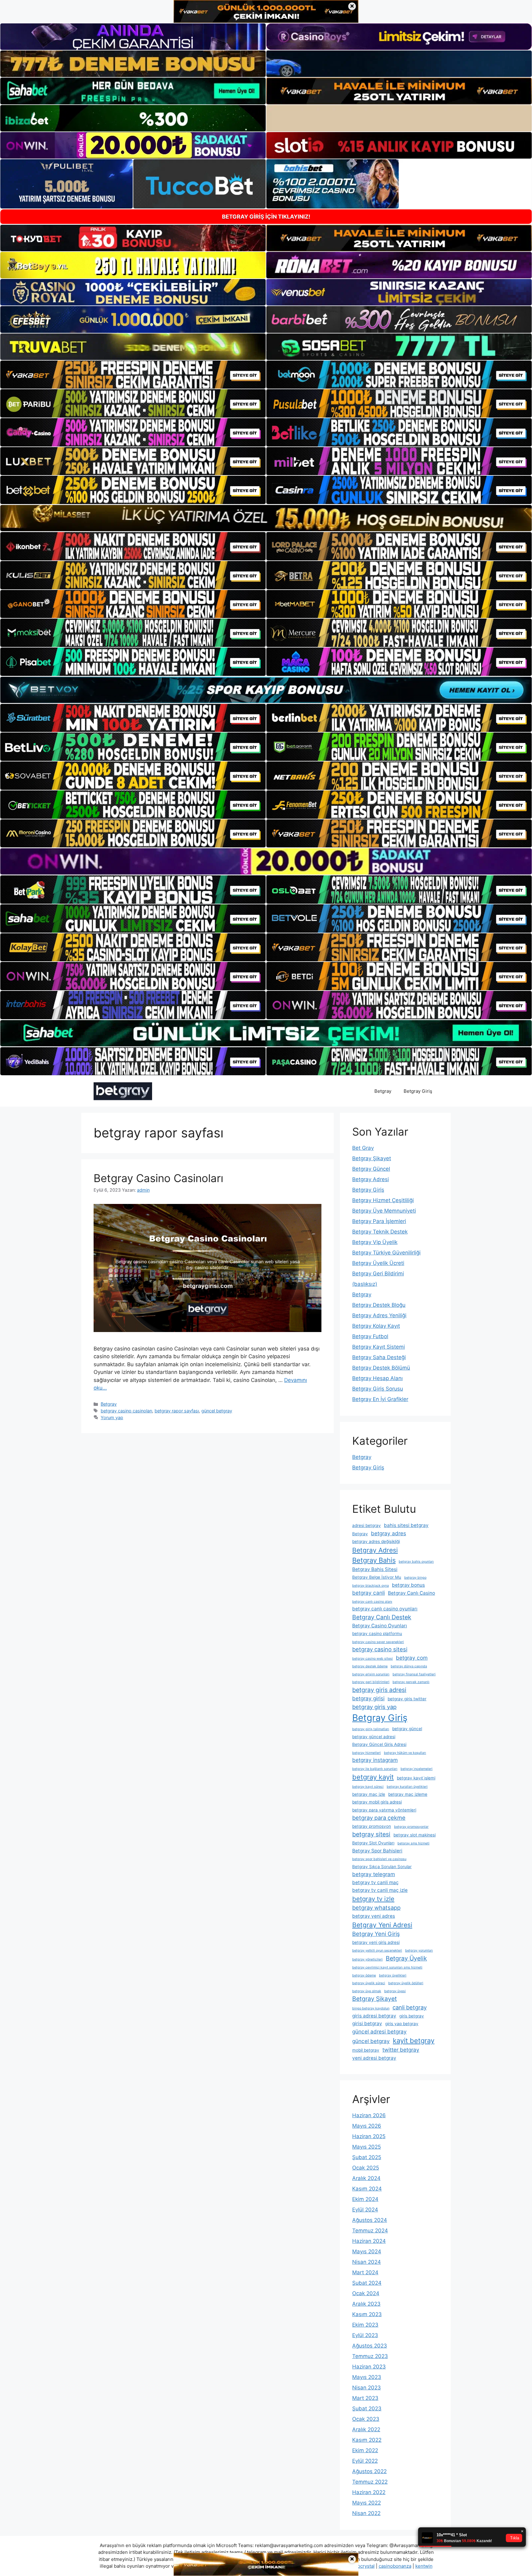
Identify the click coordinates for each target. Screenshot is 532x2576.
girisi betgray (367, 2023)
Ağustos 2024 (370, 2220)
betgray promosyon (372, 1826)
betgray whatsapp (376, 1908)
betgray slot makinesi (415, 1835)
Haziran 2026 (369, 2115)
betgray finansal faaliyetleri (414, 1674)
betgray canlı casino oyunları (385, 1609)
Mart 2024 (365, 2272)
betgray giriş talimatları (371, 1729)
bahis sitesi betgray (406, 1525)
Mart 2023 (365, 2398)
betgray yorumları (419, 1950)
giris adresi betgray (374, 2016)
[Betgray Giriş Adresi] (123, 1091)
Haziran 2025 (369, 2136)
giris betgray (412, 2016)
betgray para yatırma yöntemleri (384, 1810)
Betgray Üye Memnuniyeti (384, 1211)
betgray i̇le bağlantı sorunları (375, 1769)
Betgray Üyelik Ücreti (378, 1263)
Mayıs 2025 (367, 2147)
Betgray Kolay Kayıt (376, 1326)
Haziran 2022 (369, 2492)
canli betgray (410, 2007)
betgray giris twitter (407, 1699)
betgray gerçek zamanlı (411, 1682)
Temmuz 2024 (370, 2231)
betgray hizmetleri (367, 1753)
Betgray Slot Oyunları (373, 1843)
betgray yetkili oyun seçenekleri (377, 1950)
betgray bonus (408, 1585)
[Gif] (266, 518)
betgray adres (389, 1533)
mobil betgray (366, 2050)
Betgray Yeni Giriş (376, 1934)
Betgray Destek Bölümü (381, 1368)
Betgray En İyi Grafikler (380, 1399)
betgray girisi (368, 1698)
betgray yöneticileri (367, 1959)
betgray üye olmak (367, 1991)
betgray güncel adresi (374, 1737)
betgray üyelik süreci (369, 1983)
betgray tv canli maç (375, 1882)
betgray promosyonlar (411, 1827)
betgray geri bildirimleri (371, 1682)
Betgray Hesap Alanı (377, 1378)
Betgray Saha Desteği (379, 1357)
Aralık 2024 (366, 2178)
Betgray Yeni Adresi (382, 1925)
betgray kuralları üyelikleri (407, 1787)
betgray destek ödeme (370, 1666)
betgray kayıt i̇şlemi (416, 1778)
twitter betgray (401, 2050)
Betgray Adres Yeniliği (379, 1315)
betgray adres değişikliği (376, 1541)
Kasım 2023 (367, 2314)
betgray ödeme (364, 1975)
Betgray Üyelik (406, 1958)
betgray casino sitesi (380, 1649)
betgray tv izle (373, 1899)
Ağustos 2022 (369, 2471)
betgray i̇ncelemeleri (417, 1769)
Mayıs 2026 (367, 2126)
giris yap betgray (402, 2024)
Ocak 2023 (366, 2419)
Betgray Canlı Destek (382, 1617)
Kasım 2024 (367, 2189)
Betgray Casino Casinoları (158, 1178)
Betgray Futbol (370, 1336)
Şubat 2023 (367, 2408)
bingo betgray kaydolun (371, 2008)
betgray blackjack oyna (371, 1586)
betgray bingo (415, 1578)
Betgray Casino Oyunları (380, 1626)
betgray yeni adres (374, 1916)
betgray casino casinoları (126, 1411)
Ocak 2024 (366, 2293)
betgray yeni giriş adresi (376, 1942)
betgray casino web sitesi (373, 1659)
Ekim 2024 (365, 2199)
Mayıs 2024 (367, 2251)
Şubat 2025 (367, 2157)
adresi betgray (367, 1525)
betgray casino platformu (377, 1633)
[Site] (133, 375)
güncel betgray (217, 1411)
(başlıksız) (365, 1284)
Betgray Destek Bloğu (379, 1305)
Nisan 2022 (366, 2513)
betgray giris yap (374, 1707)
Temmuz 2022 (370, 2482)
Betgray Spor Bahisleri (377, 1851)
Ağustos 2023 (370, 2346)
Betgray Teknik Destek (380, 1232)
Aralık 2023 (366, 2304)
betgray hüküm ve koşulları (405, 1753)
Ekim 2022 (365, 2450)
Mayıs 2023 (367, 2377)
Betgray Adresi (371, 1179)
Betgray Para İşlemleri (379, 1221)
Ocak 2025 (366, 2168)
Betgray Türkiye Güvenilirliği (386, 1253)
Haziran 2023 (369, 2367)
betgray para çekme (379, 1818)
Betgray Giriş (418, 1091)
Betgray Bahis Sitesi (375, 1569)
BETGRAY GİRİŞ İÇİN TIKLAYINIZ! (266, 217)
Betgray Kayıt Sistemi (379, 1347)
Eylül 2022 (365, 2461)
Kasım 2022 (367, 2440)
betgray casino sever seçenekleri (378, 1642)
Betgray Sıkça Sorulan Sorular (382, 1867)
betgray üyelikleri (393, 1975)
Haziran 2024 (369, 2241)
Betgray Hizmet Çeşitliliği (383, 1200)
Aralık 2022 (366, 2429)
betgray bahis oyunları (416, 1562)
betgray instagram (375, 1760)
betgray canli (369, 1593)
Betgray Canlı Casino (411, 1593)
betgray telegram (374, 1874)
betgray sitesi (371, 1834)
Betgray (383, 1091)
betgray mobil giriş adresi (377, 1802)
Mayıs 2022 (367, 2503)
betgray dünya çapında (409, 1666)
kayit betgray (414, 2041)
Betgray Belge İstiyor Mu (377, 1577)
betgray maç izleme (408, 1794)
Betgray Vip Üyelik (375, 1242)
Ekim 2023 (365, 2325)
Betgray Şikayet (372, 1158)
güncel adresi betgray (379, 2031)
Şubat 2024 (367, 2283)
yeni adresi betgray (374, 2058)
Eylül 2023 (365, 2335)
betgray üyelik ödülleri (406, 1983)
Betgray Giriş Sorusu (378, 1389)
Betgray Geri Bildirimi (378, 1274)
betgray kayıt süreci (368, 1787)
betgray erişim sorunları (371, 1674)
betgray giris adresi (379, 1690)
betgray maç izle (369, 1794)
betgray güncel (407, 1729)
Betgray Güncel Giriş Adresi (379, 1744)
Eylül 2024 (365, 2210)
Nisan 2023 (367, 2388)
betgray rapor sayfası (177, 1411)
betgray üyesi (395, 1991)
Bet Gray (363, 1148)
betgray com (412, 1658)
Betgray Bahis (374, 1560)
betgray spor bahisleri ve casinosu (379, 1859)
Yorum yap (112, 1417)
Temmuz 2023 (370, 2356)
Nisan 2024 (367, 2262)
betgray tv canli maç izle (380, 1890)
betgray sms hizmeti (413, 1843)
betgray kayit (373, 1777)
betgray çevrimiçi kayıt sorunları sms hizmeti (387, 1967)
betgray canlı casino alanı (372, 1602)
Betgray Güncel (371, 1169)
